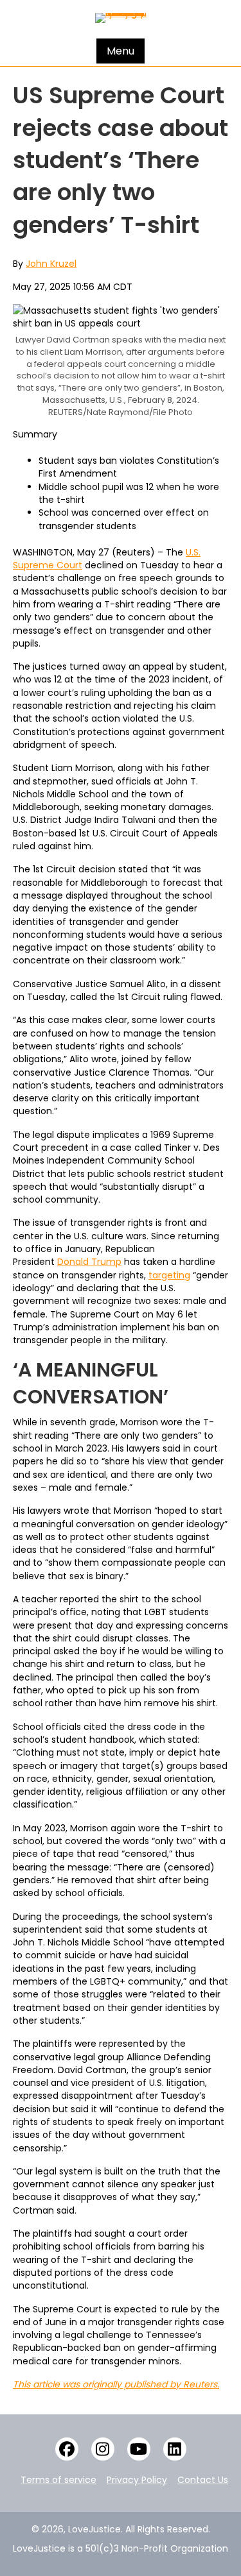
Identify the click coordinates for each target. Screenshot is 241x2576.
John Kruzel (51, 264)
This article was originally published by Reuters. (116, 2384)
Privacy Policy (137, 2480)
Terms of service (58, 2480)
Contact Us (203, 2480)
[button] (67, 2449)
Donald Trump (89, 1262)
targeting (169, 1275)
